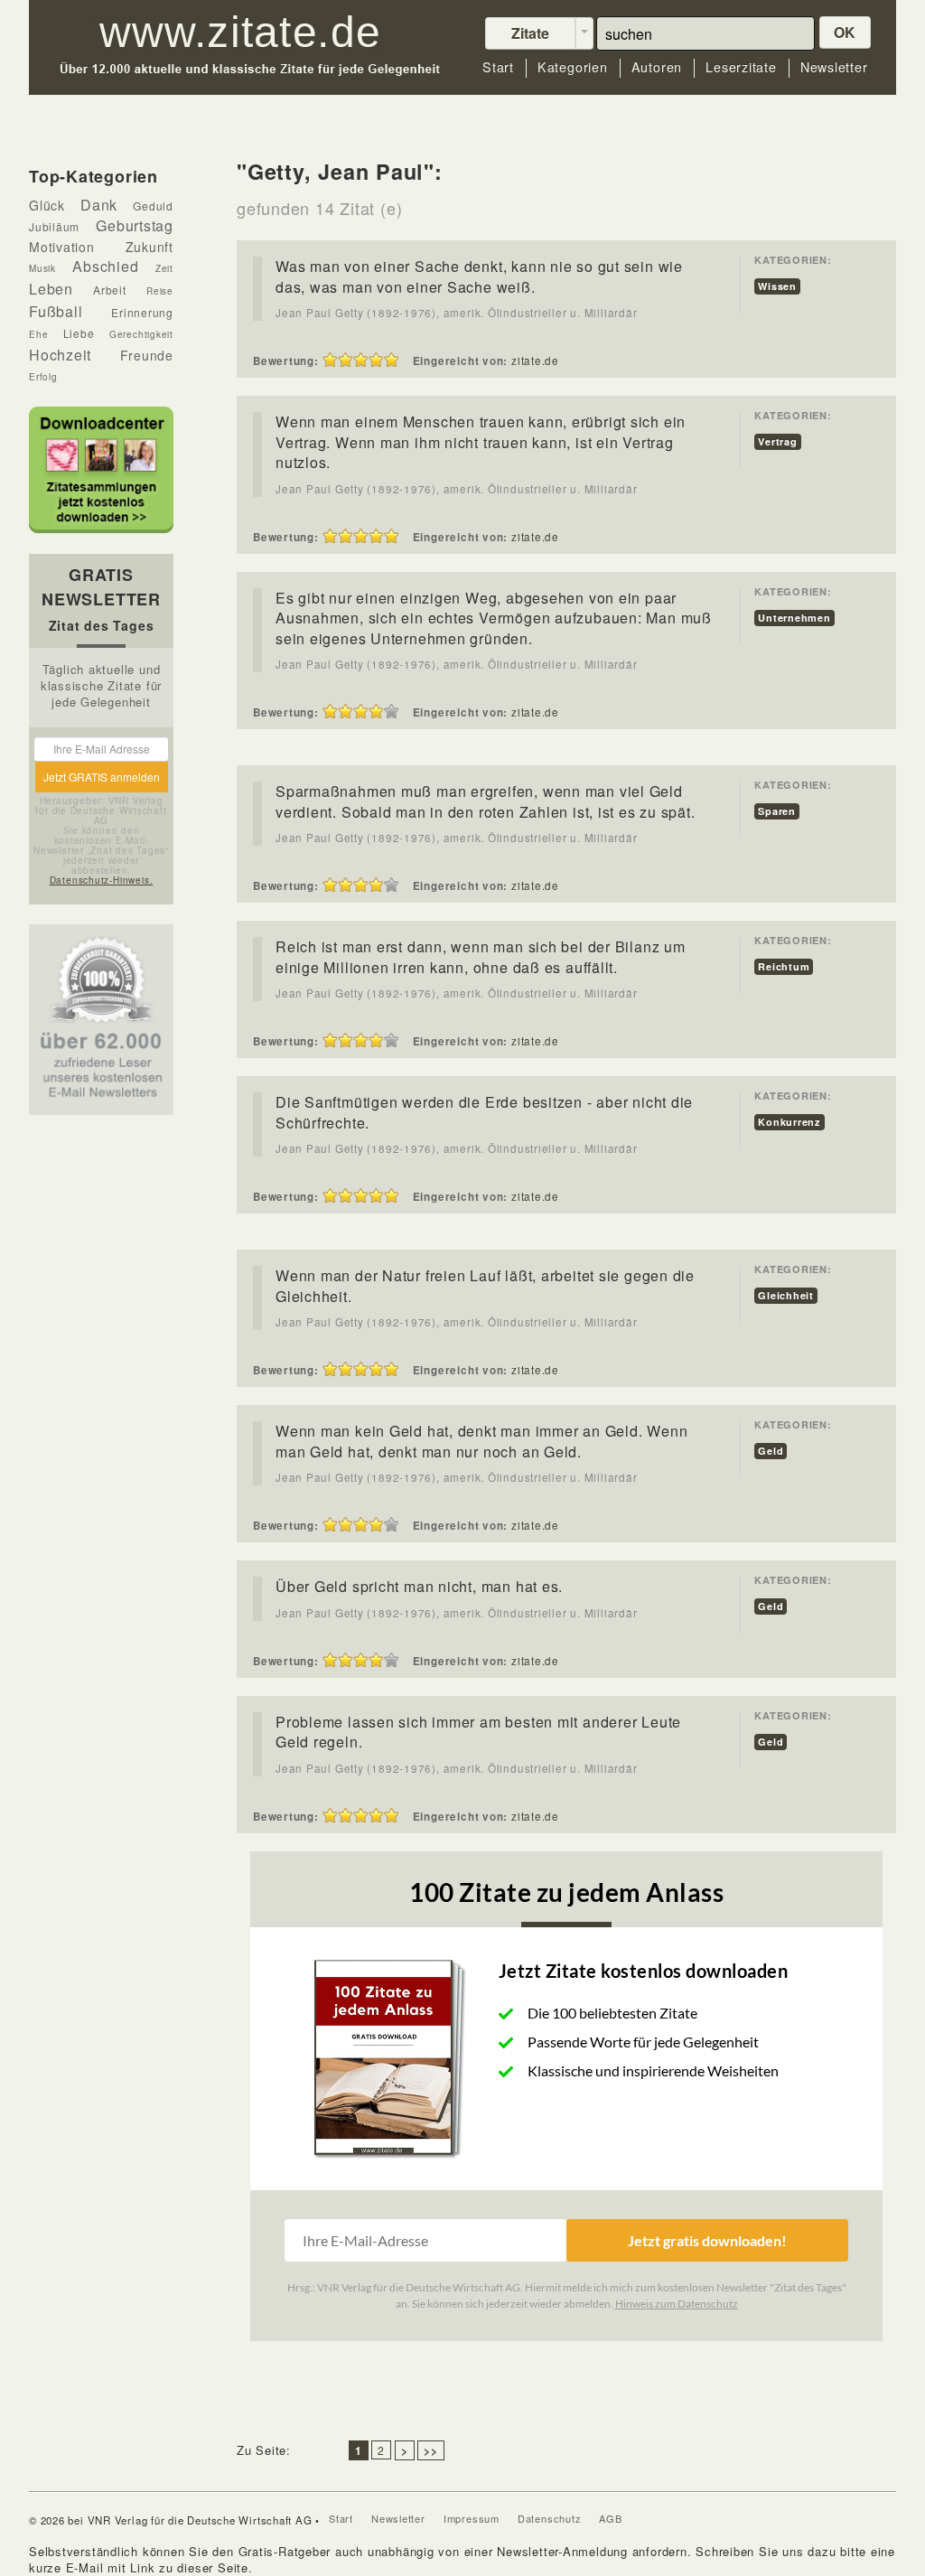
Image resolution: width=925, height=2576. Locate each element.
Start (498, 67)
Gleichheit (786, 1295)
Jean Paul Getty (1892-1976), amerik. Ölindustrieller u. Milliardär (456, 313)
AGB (610, 2518)
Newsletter (834, 67)
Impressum (472, 2518)
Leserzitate (741, 67)
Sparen (777, 811)
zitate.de (535, 361)
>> (431, 2450)
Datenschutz (550, 2518)
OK (846, 32)
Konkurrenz (790, 1122)
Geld (771, 1451)
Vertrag (777, 441)
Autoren (657, 67)
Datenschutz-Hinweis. (102, 880)
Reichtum (784, 966)
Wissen (777, 286)
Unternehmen (794, 618)
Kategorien (573, 67)
